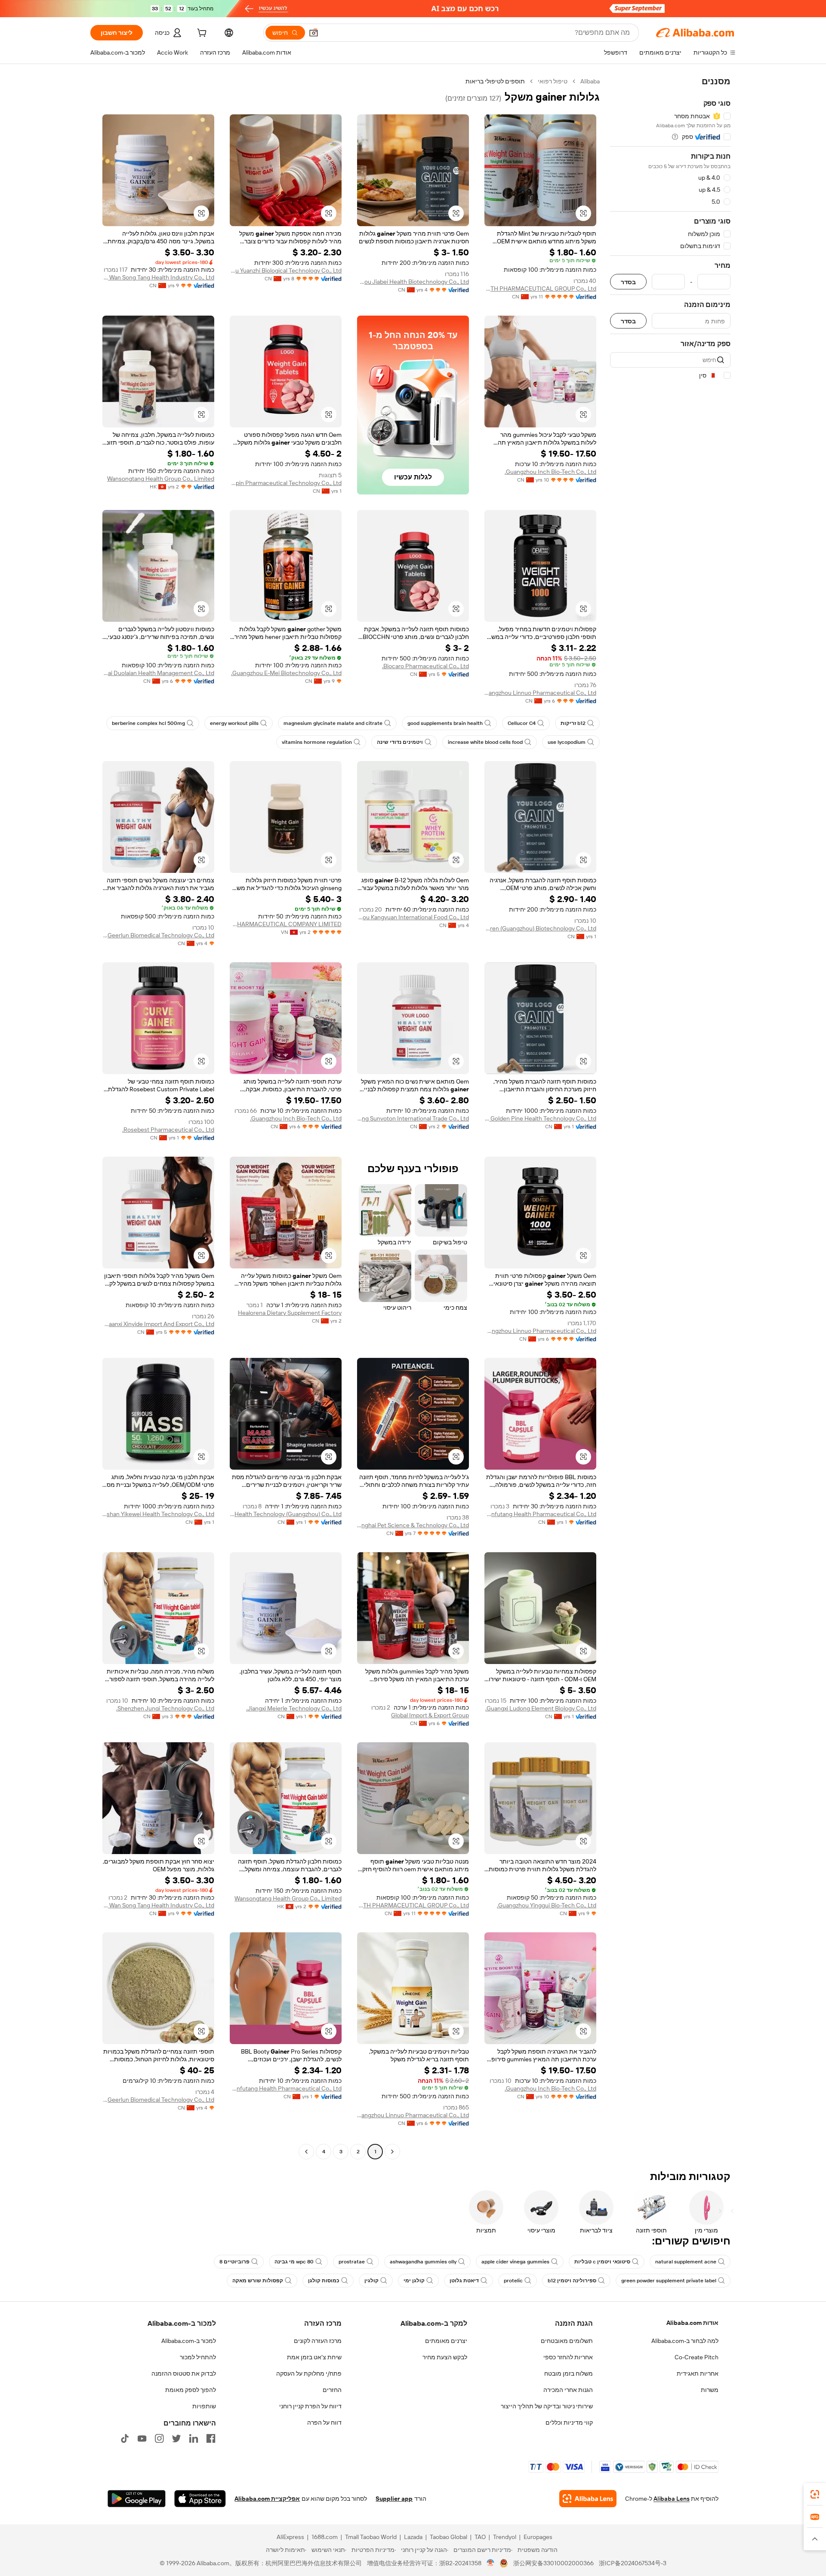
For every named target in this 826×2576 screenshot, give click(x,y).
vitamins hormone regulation (317, 742)
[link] (815, 2494)
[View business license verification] (491, 2563)
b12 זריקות (573, 723)
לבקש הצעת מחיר (445, 2357)
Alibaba (590, 81)
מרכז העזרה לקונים (318, 2341)
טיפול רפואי (553, 81)
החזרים (332, 2390)
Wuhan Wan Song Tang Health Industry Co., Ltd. (158, 277)
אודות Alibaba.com (692, 2323)
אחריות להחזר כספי (568, 2357)
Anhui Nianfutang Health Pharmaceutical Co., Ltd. (540, 1514)
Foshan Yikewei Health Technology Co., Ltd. (158, 1514)
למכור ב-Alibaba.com (189, 2341)
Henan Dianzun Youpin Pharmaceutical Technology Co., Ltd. (286, 483)
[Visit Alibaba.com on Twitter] (176, 2438)
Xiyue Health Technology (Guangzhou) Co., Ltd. (286, 1514)
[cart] (201, 34)
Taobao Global (448, 2537)
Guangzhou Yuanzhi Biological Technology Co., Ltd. (286, 270)
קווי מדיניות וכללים (569, 2422)
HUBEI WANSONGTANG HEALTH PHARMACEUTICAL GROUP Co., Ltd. (540, 289)
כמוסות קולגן (324, 2281)
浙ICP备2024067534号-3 (633, 2563)
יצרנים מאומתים (446, 2341)
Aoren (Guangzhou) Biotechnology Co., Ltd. (540, 928)
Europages (538, 2537)
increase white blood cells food (485, 742)
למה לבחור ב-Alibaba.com (685, 2341)
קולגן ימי (414, 2281)
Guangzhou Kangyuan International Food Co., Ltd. (413, 917)
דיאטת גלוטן (464, 2281)
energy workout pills (234, 723)
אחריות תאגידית (698, 2373)
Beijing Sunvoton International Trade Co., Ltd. (413, 1118)
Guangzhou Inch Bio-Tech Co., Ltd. (550, 472)
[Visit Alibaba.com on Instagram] (159, 2438)
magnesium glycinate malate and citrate (333, 723)
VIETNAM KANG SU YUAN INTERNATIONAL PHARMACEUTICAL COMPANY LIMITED (286, 924)
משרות (710, 2390)
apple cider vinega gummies (515, 2262)
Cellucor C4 (522, 723)
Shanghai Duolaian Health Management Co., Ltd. (158, 673)
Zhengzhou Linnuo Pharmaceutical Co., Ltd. (540, 1331)
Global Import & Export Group (430, 1715)
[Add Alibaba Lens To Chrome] (588, 2499)
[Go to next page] (306, 2152)
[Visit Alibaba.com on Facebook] (211, 2438)
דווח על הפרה (324, 2422)
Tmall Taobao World (371, 2537)
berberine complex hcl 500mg (148, 723)
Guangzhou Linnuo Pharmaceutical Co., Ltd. (540, 693)
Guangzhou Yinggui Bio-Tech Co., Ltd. (547, 1905)
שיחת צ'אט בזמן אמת (314, 2357)
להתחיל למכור (198, 2357)
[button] (314, 33)
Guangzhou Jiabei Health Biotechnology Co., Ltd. (413, 282)
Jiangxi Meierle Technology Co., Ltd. (294, 1708)
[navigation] (670, 1118)
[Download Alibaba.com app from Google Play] (137, 2499)
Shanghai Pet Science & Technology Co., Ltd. (413, 1525)
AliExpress (290, 2537)
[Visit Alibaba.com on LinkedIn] (194, 2438)
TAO (480, 2537)
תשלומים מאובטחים (567, 2341)
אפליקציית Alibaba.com (267, 2499)
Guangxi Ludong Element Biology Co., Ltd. (541, 1708)
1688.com (325, 2537)
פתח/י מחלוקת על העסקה (309, 2373)
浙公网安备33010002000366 (553, 2563)
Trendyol (505, 2537)
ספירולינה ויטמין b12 (572, 2281)
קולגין (371, 2281)
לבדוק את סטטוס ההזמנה (184, 2373)
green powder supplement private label (669, 2281)
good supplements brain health (445, 723)
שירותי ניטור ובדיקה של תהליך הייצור (547, 2406)
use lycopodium (567, 742)
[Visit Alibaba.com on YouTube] (142, 2438)
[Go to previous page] (392, 2152)
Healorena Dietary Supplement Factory (290, 1313)
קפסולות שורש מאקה (258, 2281)
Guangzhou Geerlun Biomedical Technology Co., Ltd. (158, 935)
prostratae (352, 2262)
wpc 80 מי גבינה (294, 2262)
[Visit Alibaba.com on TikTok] (125, 2438)
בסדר (628, 282)
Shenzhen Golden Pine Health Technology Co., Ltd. (540, 1118)
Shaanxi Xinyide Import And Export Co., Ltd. (158, 1324)
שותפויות (204, 2406)
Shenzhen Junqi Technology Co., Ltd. (165, 1708)
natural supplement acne (686, 2262)
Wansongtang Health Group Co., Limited (161, 479)
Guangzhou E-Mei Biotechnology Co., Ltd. (286, 673)
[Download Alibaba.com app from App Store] (200, 2499)
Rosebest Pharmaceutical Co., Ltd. (168, 1130)
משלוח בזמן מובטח (569, 2373)
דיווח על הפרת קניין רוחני (310, 2406)
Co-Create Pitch (697, 2357)
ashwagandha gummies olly (423, 2262)
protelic (513, 2281)
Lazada (413, 2537)
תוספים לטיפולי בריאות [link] (495, 81)
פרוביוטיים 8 (234, 2262)
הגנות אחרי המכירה (568, 2390)
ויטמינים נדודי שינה (400, 742)
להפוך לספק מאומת (191, 2390)
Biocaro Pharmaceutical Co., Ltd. (425, 666)
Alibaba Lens (672, 2499)
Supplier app (394, 2499)
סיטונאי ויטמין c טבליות (602, 2262)
